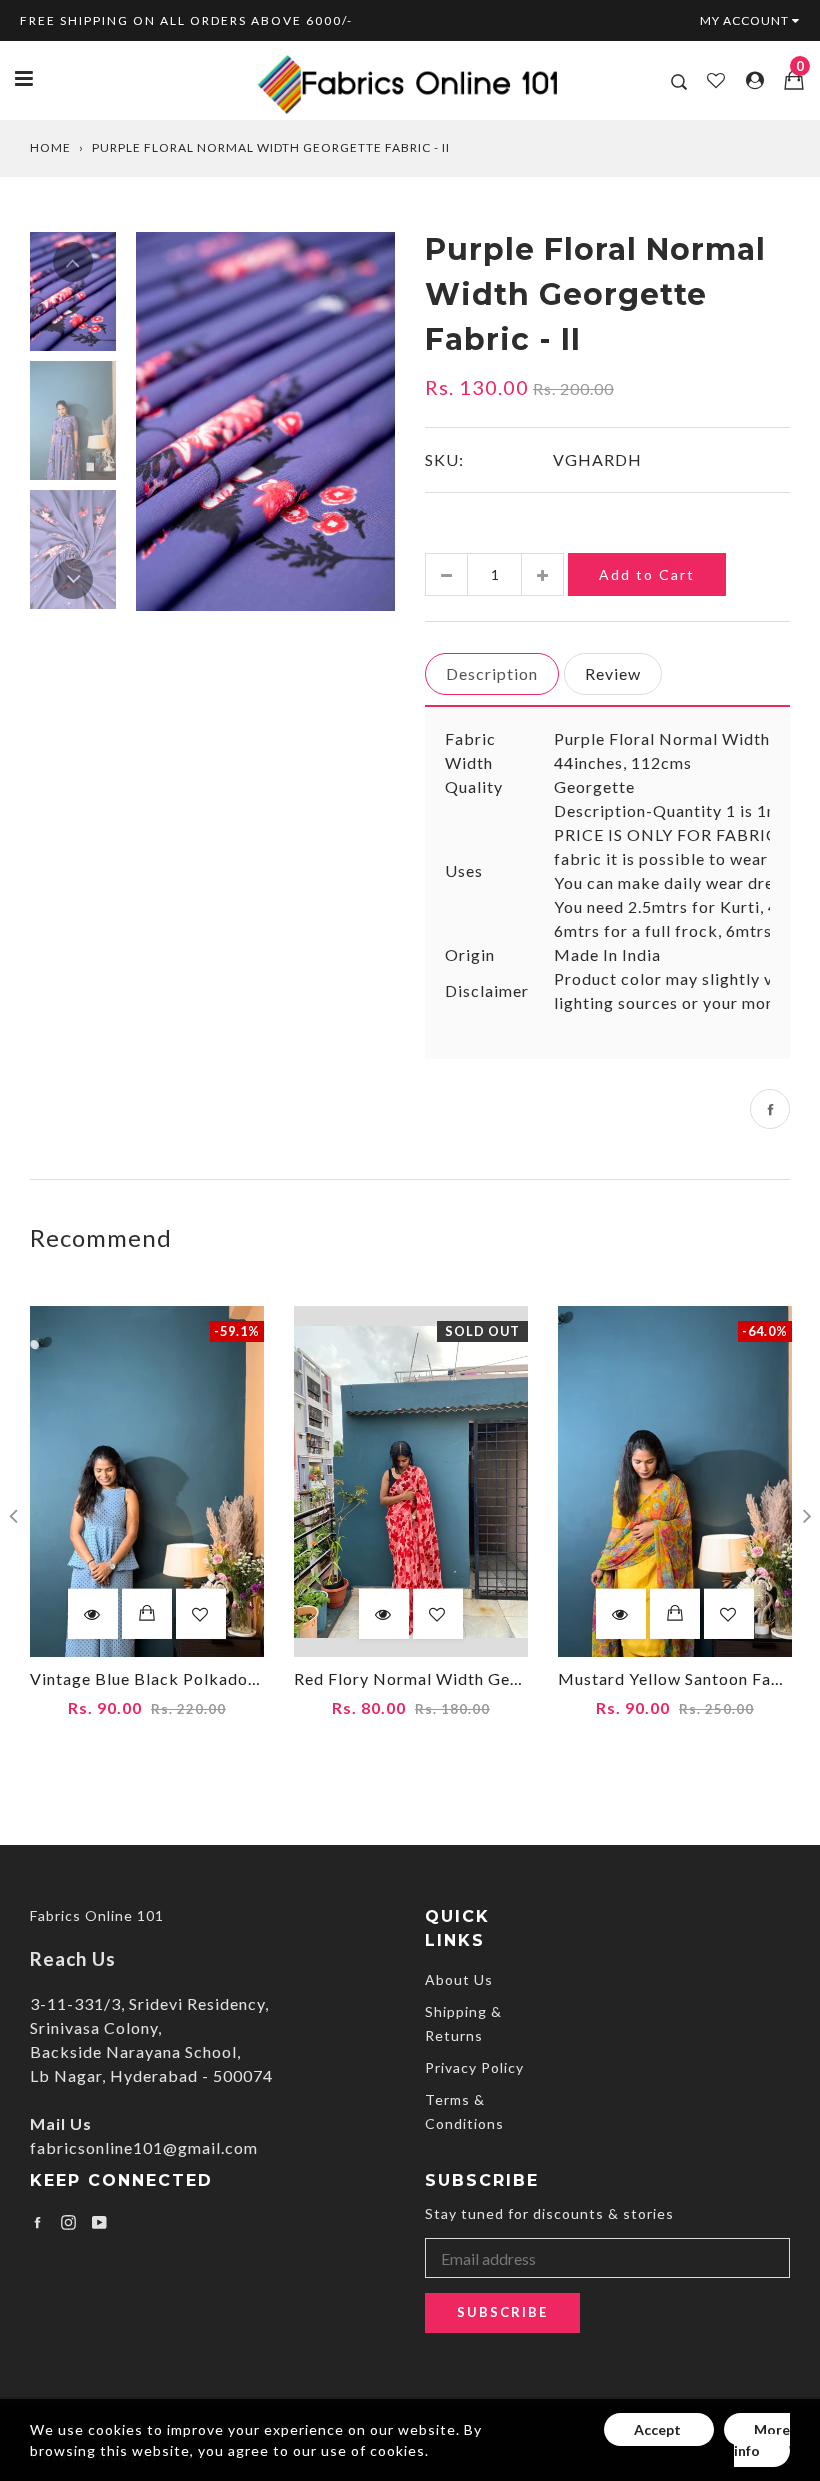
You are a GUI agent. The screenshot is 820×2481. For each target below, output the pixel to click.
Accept (659, 2429)
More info (762, 2440)
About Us (459, 1979)
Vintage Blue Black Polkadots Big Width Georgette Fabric (258, 1678)
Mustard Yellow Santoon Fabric (680, 1678)
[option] (265, 421)
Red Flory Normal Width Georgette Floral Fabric (484, 1678)
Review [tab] (613, 673)
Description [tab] (492, 673)
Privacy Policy (474, 2067)
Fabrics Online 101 (97, 1915)
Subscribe (502, 2312)
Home (50, 147)
